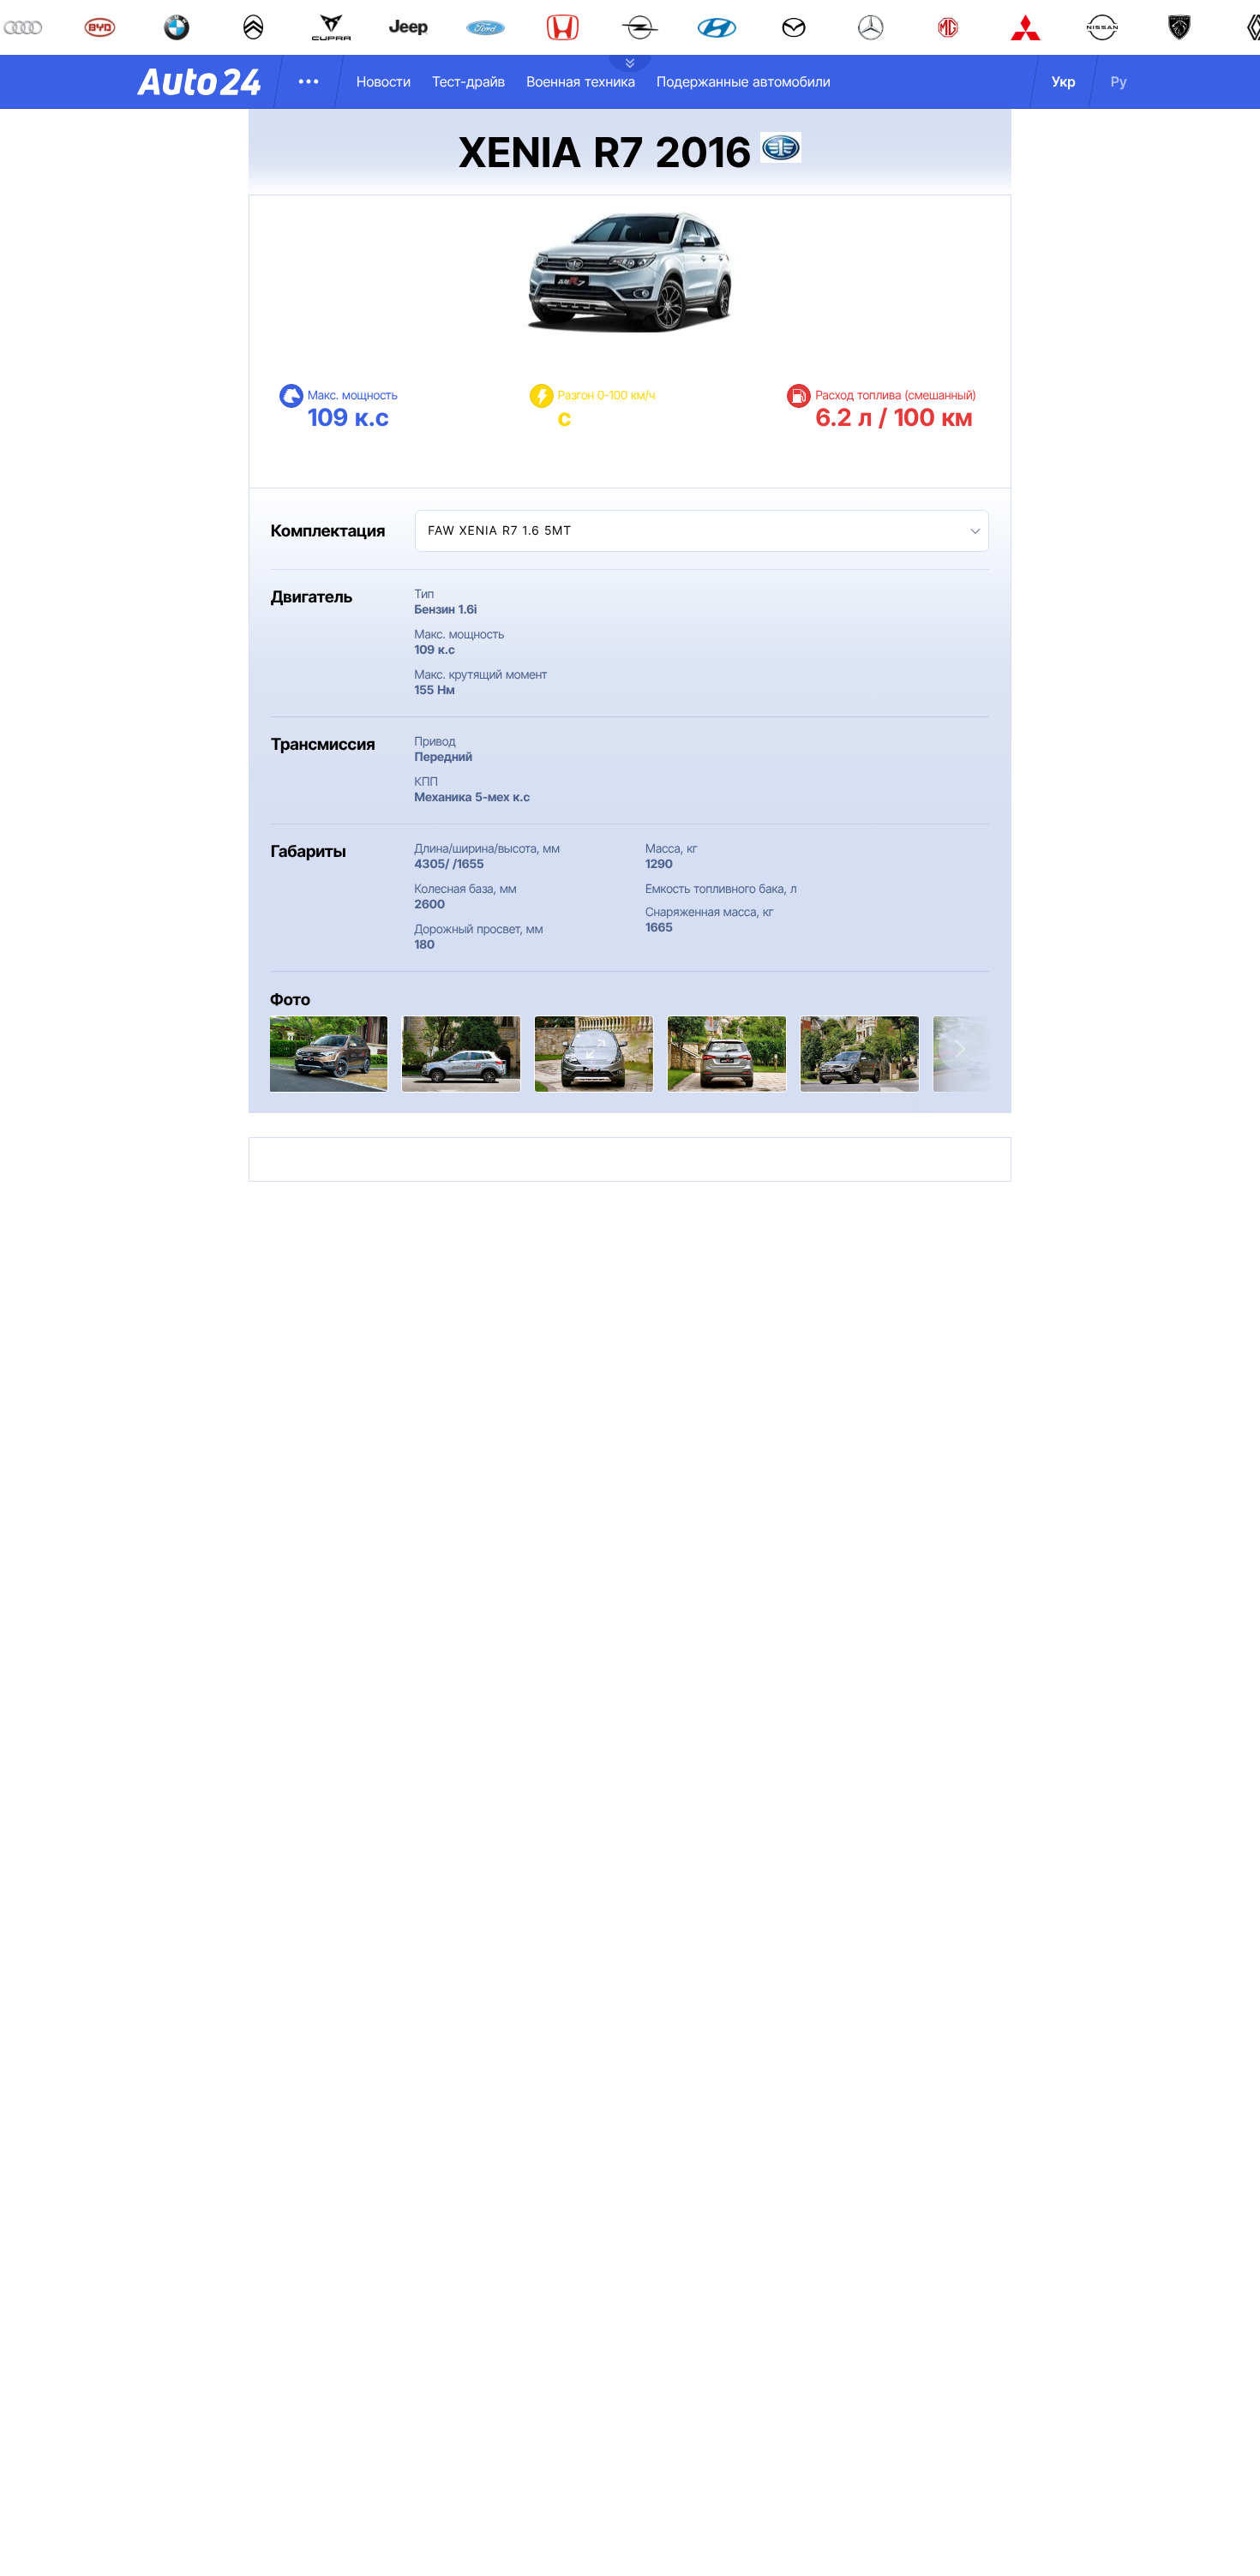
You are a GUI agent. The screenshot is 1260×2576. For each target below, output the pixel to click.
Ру (1119, 81)
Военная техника (581, 81)
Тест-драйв (468, 81)
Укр (1064, 81)
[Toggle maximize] (596, 1049)
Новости (384, 81)
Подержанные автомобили (744, 81)
